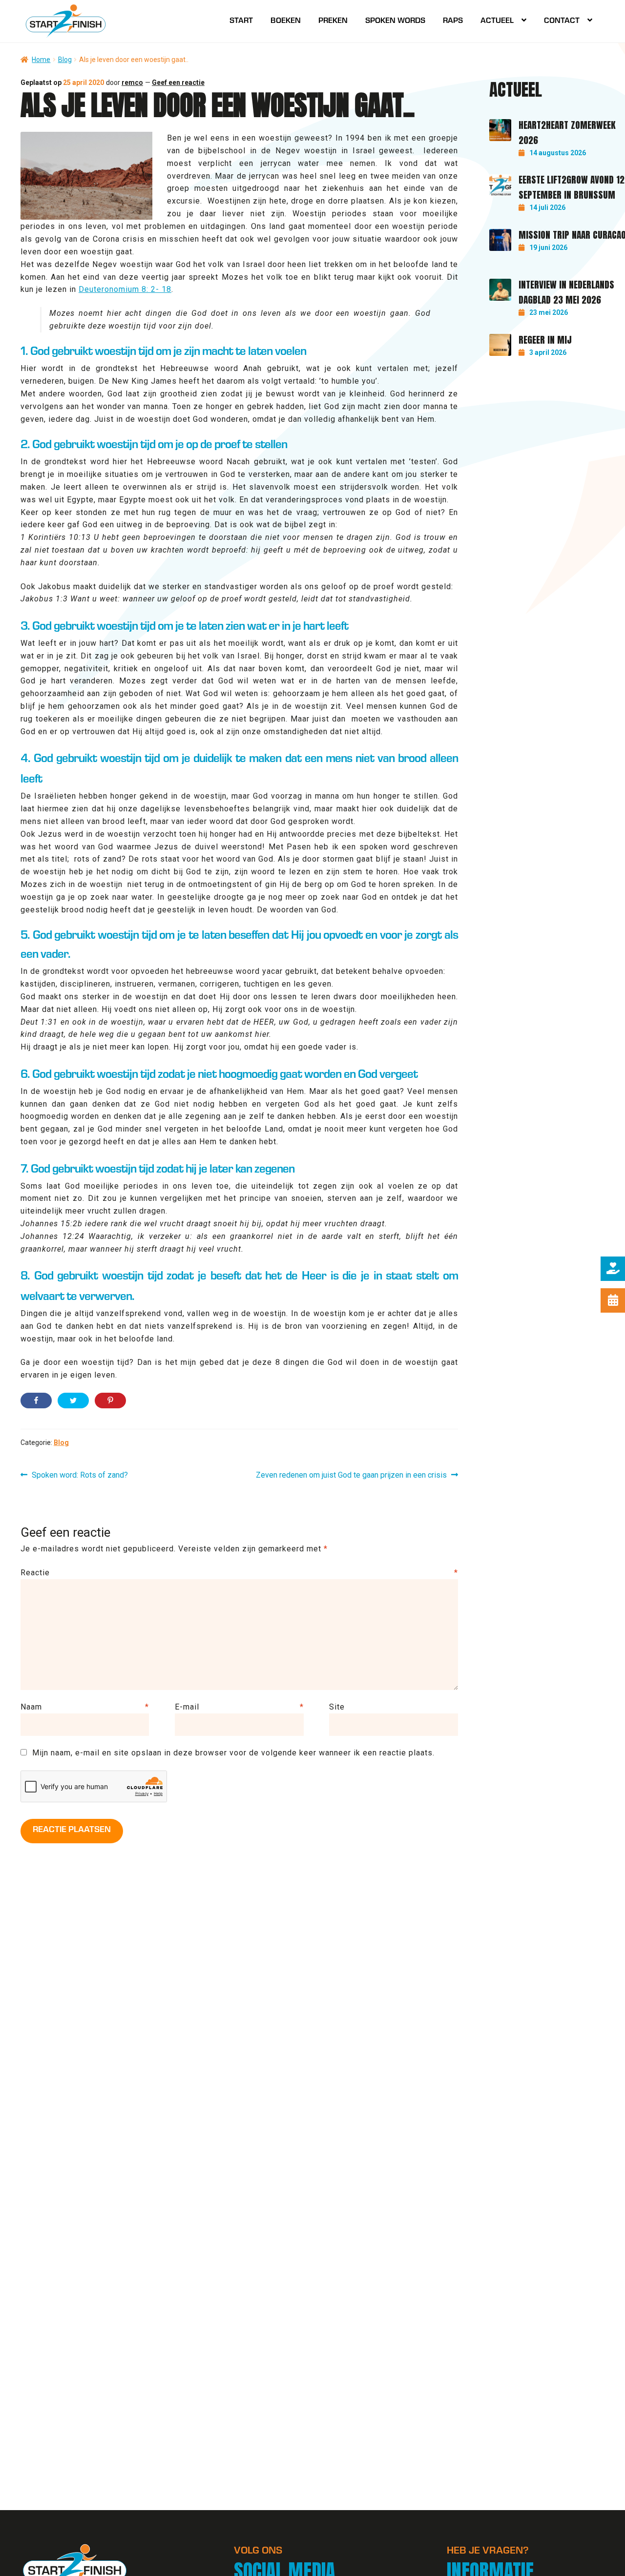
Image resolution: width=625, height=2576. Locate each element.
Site (337, 1707)
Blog (65, 60)
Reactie (239, 1573)
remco (132, 82)
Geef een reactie (178, 82)
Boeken (286, 21)
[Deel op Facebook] (36, 1401)
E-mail (239, 1707)
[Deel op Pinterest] (110, 1401)
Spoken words (395, 21)
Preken (333, 21)
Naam (85, 1707)
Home (41, 60)
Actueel (497, 21)
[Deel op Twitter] (73, 1401)
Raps (453, 21)
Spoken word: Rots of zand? (80, 1476)
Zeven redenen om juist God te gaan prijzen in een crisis (351, 1476)
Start (241, 21)
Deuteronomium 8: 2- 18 (125, 289)
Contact (562, 21)
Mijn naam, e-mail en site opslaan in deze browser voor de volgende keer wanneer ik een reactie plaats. (233, 1753)
